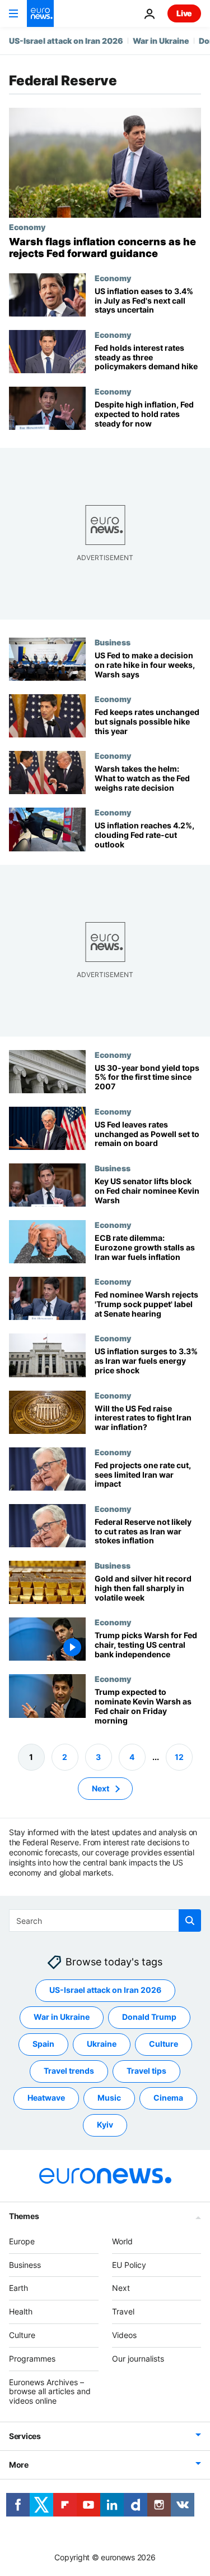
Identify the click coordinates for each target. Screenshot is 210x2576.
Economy (27, 227)
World (122, 2241)
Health (21, 2311)
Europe (22, 2241)
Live (184, 13)
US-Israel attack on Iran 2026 (66, 41)
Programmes (32, 2359)
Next (101, 1788)
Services (25, 2436)
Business (113, 642)
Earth (18, 2288)
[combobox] (105, 1920)
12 (179, 1756)
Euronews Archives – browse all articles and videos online (50, 2391)
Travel (123, 2311)
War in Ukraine (161, 41)
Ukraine (102, 2044)
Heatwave (46, 2098)
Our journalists (138, 2359)
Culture (164, 2044)
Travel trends (69, 2071)
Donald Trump (149, 2017)
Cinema (168, 2098)
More (19, 2465)
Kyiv (105, 2124)
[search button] (190, 1920)
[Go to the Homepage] (40, 13)
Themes (24, 2216)
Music (109, 2098)
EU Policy (129, 2264)
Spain (43, 2044)
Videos (124, 2335)
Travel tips (146, 2071)
